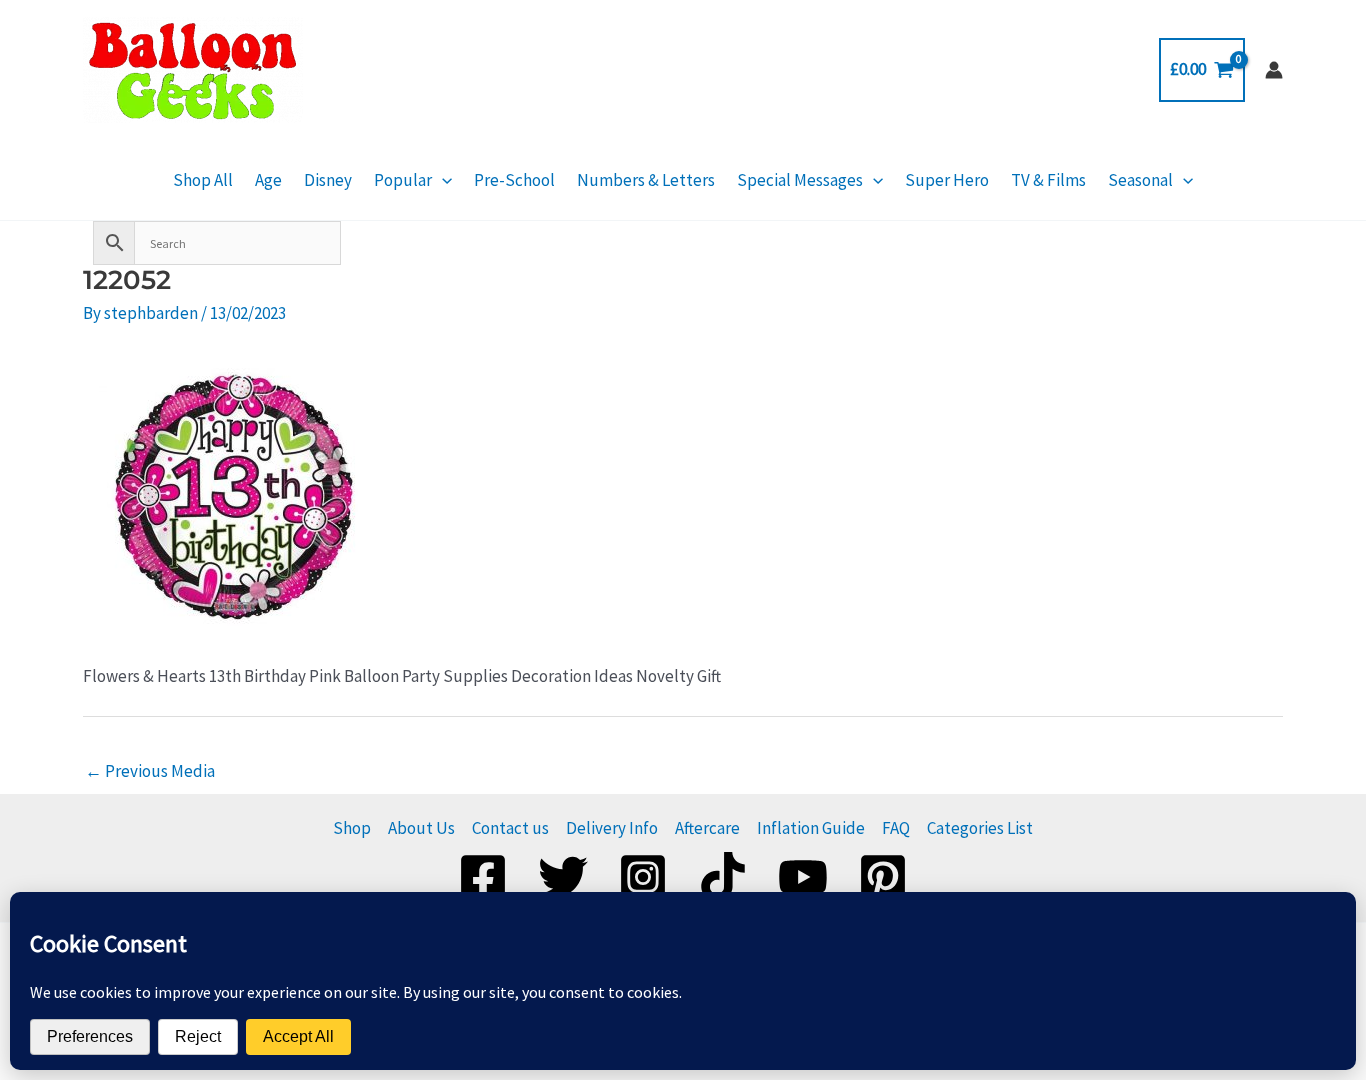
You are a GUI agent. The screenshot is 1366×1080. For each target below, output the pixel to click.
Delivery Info (612, 828)
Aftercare (707, 828)
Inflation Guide (811, 828)
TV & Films (1048, 180)
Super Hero (947, 180)
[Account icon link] (1274, 70)
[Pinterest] (883, 877)
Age (268, 180)
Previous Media (150, 771)
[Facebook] (483, 877)
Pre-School (514, 180)
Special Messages (800, 180)
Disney (328, 180)
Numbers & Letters (646, 180)
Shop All (203, 180)
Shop (352, 828)
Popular (403, 180)
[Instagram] (643, 877)
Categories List (980, 828)
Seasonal (1140, 180)
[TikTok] (723, 877)
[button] (442, 180)
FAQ (896, 828)
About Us (421, 828)
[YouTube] (803, 877)
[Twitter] (563, 877)
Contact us (510, 828)
